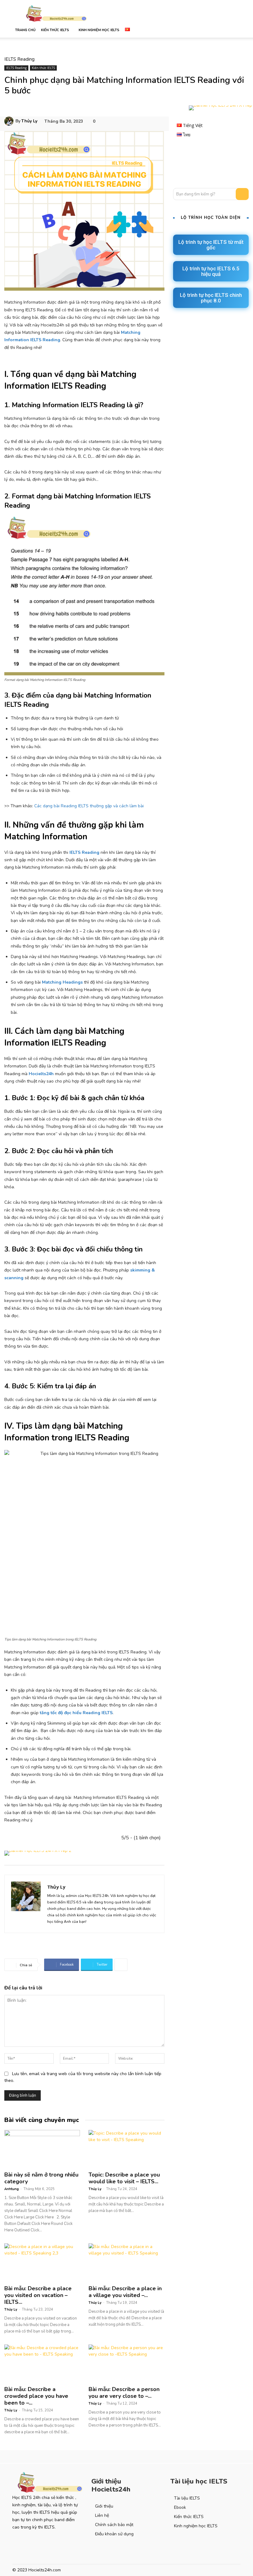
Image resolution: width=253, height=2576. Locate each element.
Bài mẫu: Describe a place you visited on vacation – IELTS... (38, 2295)
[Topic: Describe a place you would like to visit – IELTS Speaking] (126, 2149)
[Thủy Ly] (10, 121)
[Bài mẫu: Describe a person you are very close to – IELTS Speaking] (126, 2363)
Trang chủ (25, 30)
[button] (233, 30)
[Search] (242, 194)
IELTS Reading (19, 59)
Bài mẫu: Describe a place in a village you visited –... (125, 2292)
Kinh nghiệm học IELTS (99, 30)
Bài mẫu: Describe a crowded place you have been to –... (36, 2396)
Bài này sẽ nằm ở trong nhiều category (41, 2178)
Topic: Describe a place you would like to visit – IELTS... (124, 2178)
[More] (121, 1965)
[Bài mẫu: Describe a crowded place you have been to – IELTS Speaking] (42, 2363)
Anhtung (12, 2189)
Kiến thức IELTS (55, 30)
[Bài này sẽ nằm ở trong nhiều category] (42, 2149)
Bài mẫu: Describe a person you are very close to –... (124, 2393)
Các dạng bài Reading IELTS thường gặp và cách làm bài (89, 806)
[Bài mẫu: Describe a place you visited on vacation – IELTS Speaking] (42, 2262)
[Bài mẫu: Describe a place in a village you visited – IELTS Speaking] (126, 2262)
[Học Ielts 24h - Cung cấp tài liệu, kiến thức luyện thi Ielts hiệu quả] (48, 2482)
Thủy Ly (29, 121)
